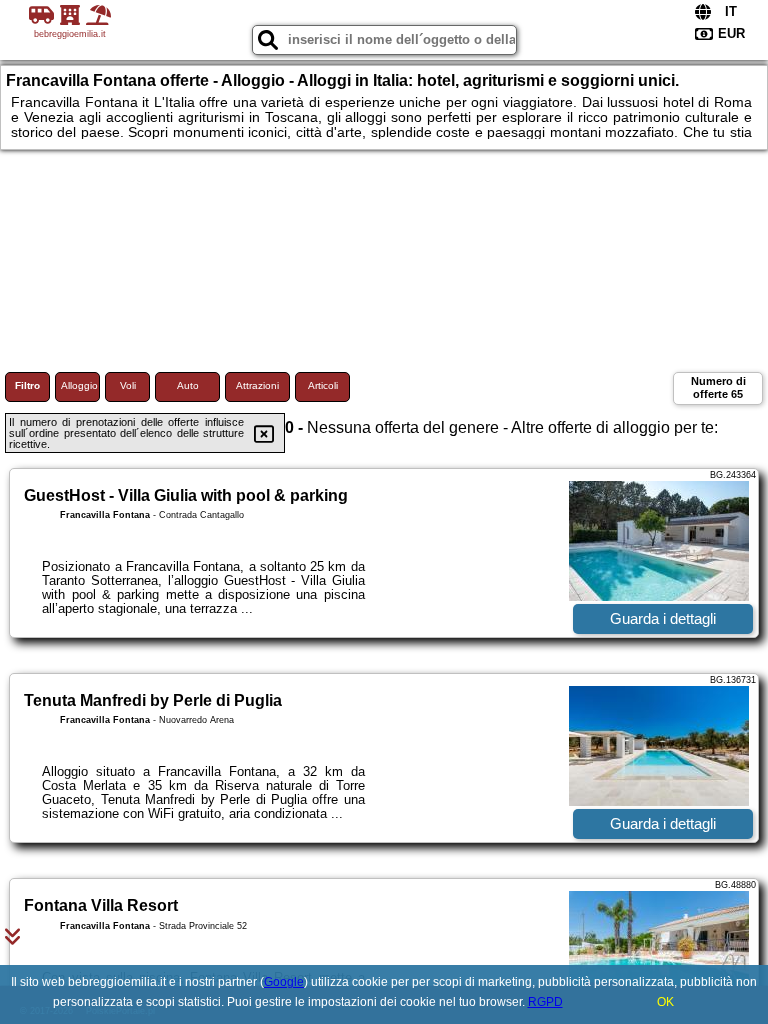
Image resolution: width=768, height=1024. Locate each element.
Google (284, 982)
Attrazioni (257, 385)
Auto (188, 385)
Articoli (323, 385)
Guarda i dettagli (663, 618)
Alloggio (79, 385)
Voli (128, 385)
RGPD (545, 1002)
